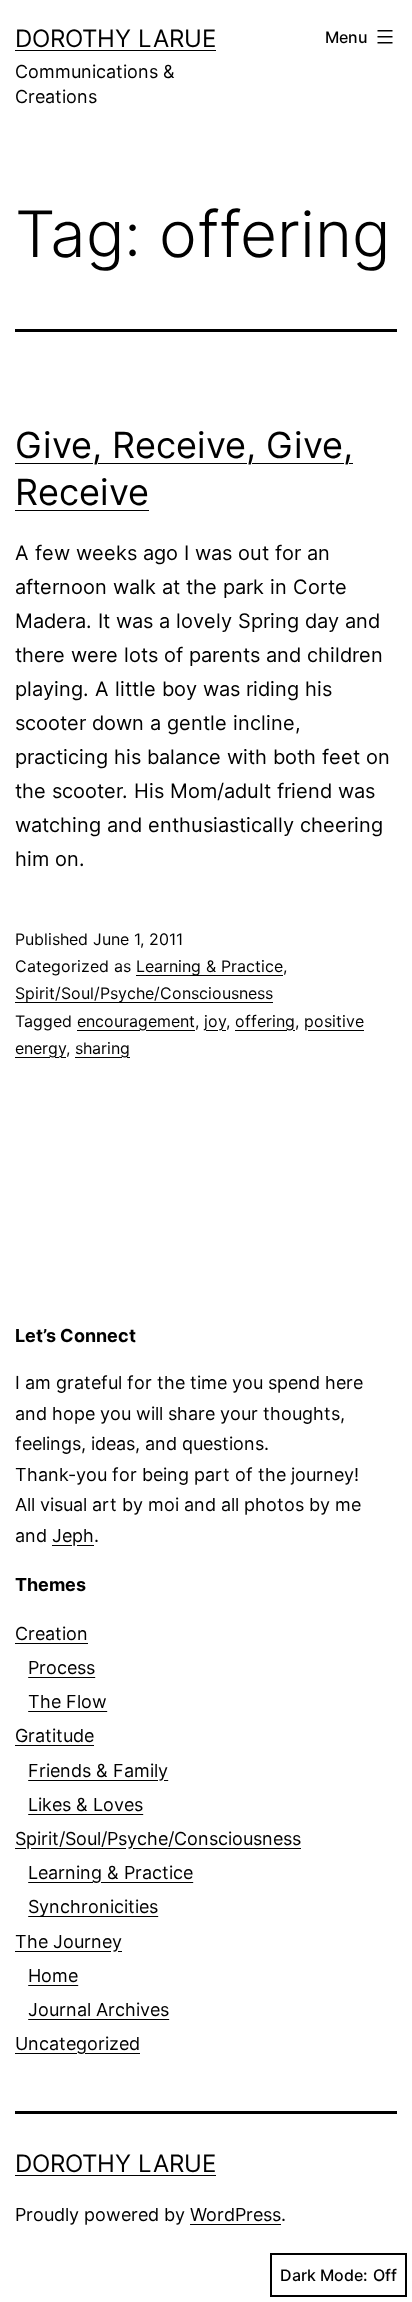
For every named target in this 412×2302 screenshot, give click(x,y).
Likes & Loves (85, 1804)
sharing (102, 1048)
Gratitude (54, 1735)
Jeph (73, 1535)
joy (215, 1021)
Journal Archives (98, 2009)
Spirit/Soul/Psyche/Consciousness (144, 993)
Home (53, 1975)
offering (265, 1021)
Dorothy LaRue (115, 38)
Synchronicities (93, 1906)
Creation (51, 1633)
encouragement (136, 1021)
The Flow (67, 1701)
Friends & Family (98, 1770)
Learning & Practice (209, 966)
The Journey (68, 1941)
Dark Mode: (324, 2275)
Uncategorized (77, 2043)
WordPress (235, 2214)
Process (61, 1667)
